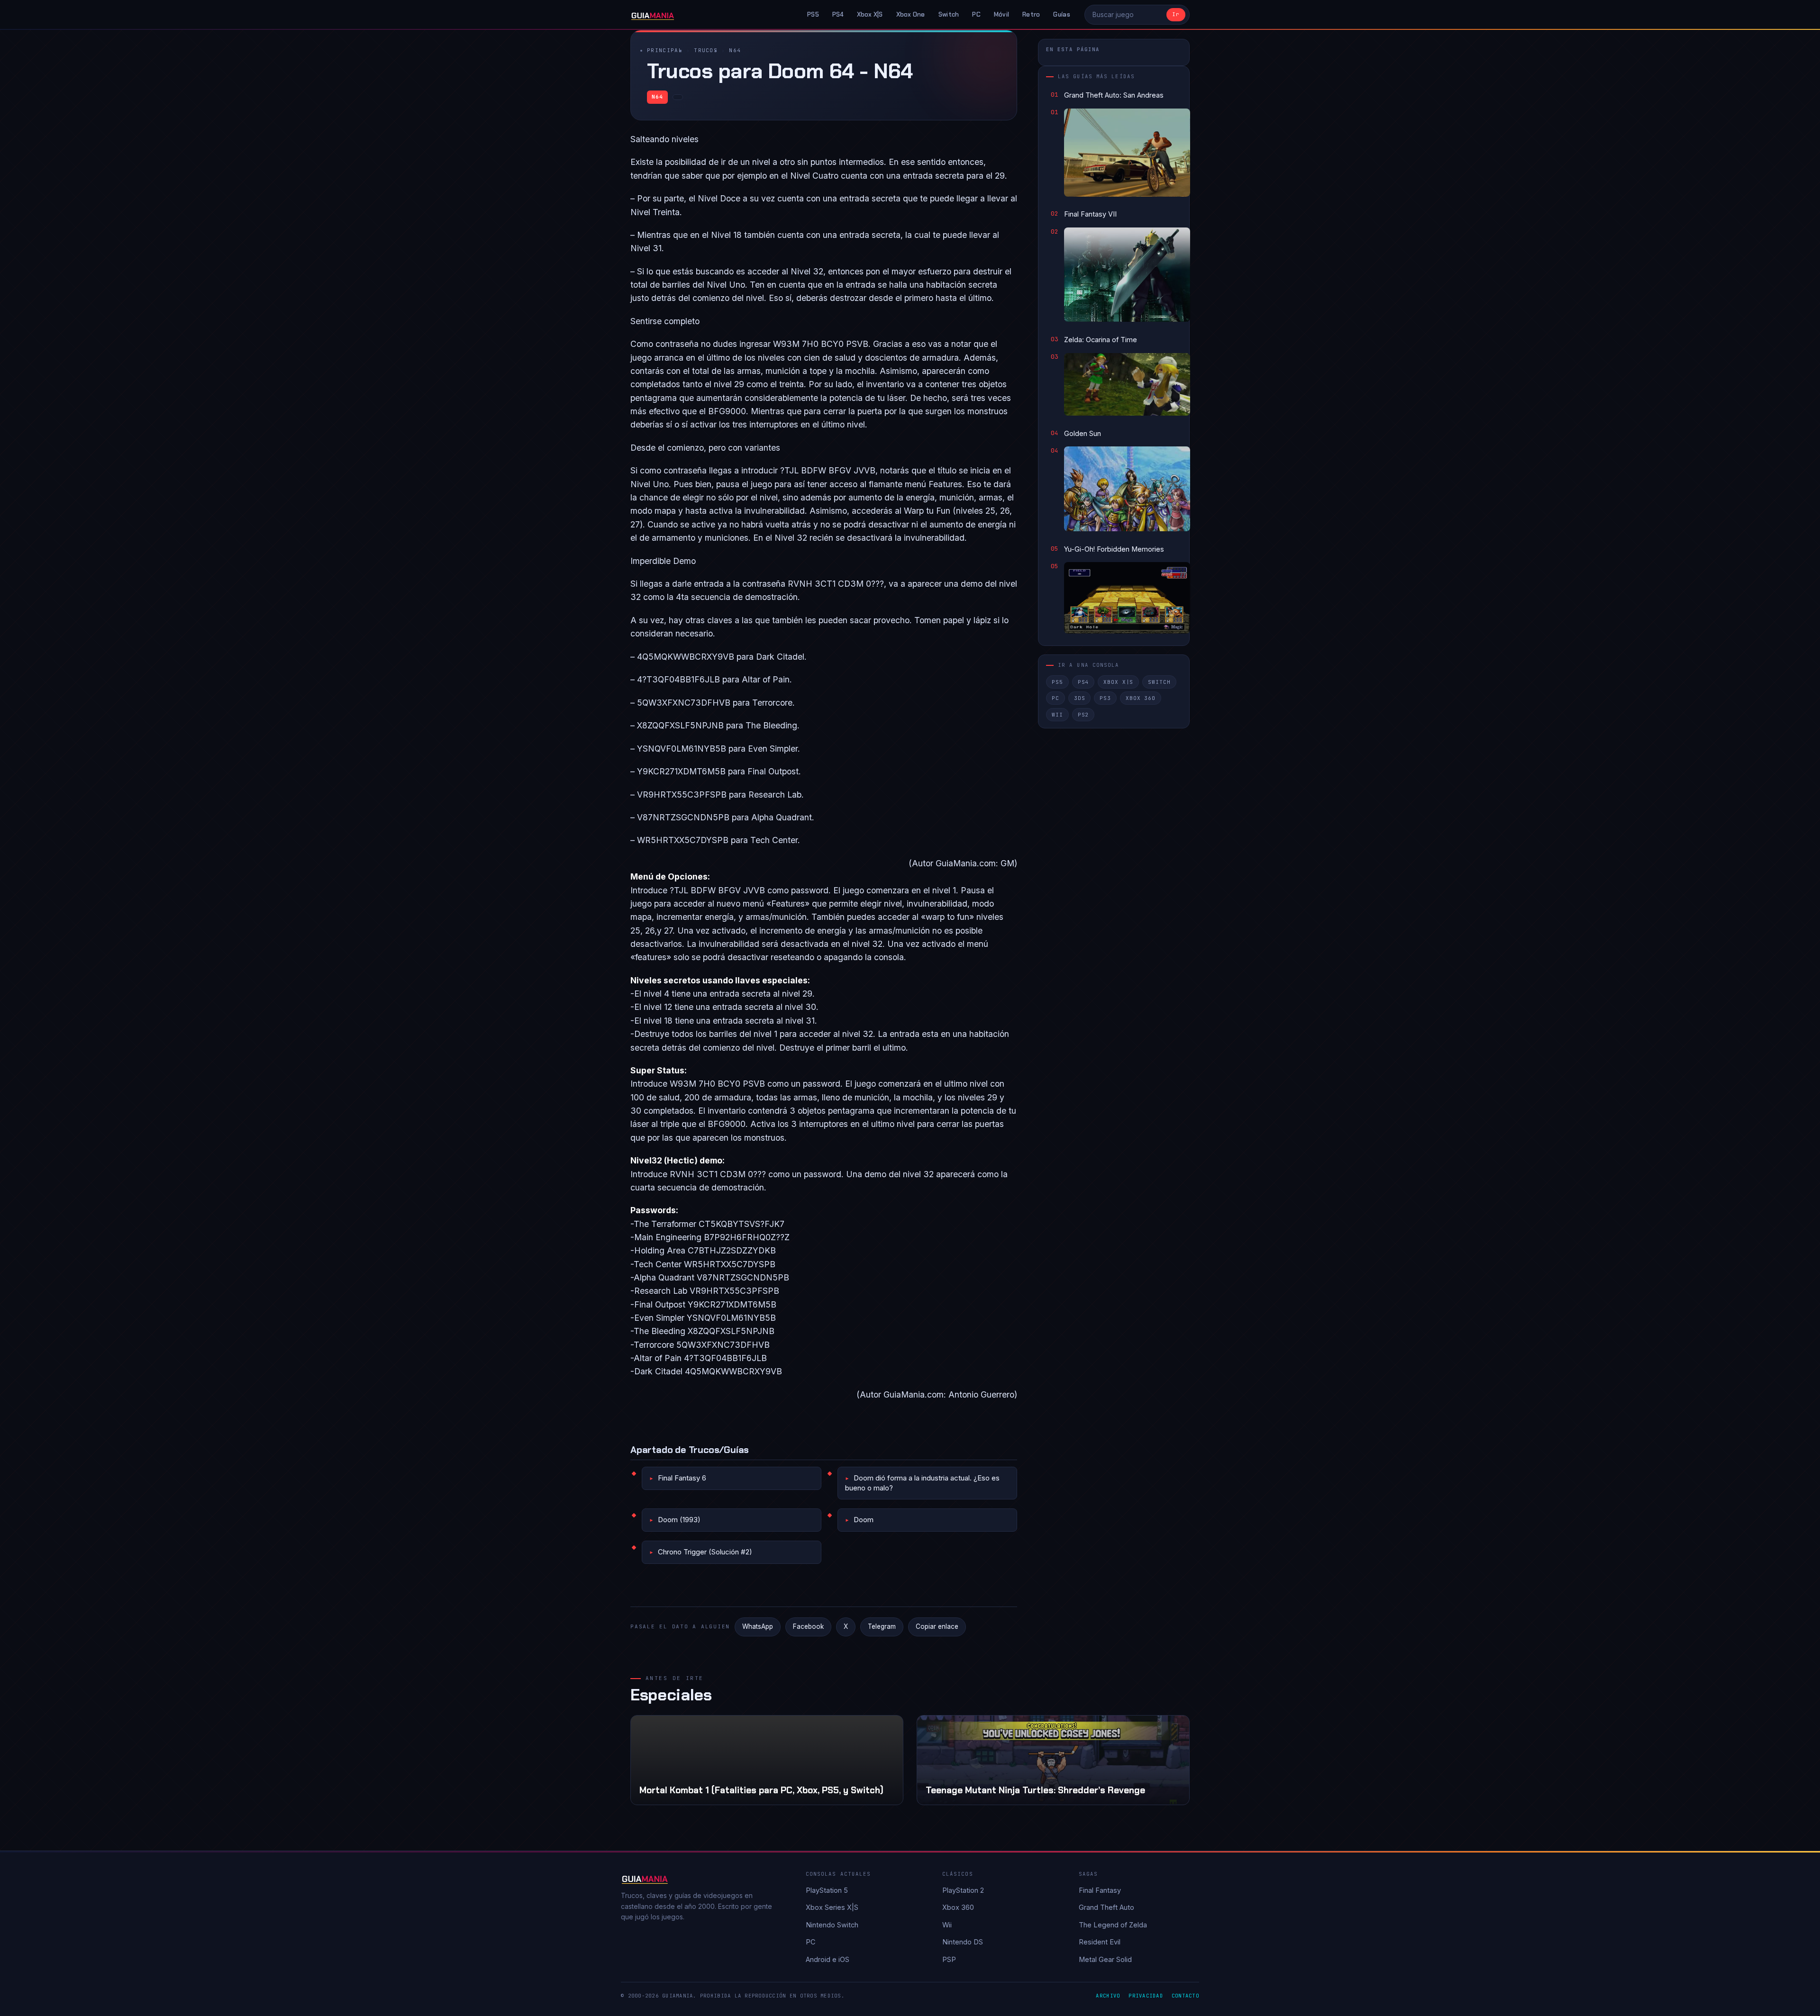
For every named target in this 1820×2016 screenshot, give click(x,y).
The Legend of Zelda (1113, 1925)
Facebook (808, 1626)
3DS (1080, 698)
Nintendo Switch (832, 1925)
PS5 (813, 14)
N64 (735, 50)
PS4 (838, 14)
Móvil (1001, 14)
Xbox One (911, 14)
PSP (949, 1959)
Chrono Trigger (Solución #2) (705, 1552)
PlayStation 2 (963, 1890)
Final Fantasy (1100, 1890)
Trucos (706, 50)
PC (976, 14)
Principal (665, 50)
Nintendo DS (963, 1942)
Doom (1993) (679, 1520)
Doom (864, 1520)
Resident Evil (1100, 1942)
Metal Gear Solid (1105, 1959)
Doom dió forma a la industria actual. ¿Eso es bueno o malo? (922, 1483)
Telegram (882, 1626)
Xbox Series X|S (832, 1907)
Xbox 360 (1141, 698)
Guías (1061, 14)
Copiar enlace (937, 1626)
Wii (1057, 715)
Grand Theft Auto (1106, 1907)
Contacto (1185, 1996)
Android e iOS (828, 1959)
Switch (949, 14)
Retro (1031, 14)
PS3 (1105, 698)
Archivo (1108, 1996)
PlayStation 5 (827, 1890)
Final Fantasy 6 (682, 1478)
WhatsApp (758, 1626)
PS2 (1083, 715)
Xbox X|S (870, 14)
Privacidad (1146, 1996)
